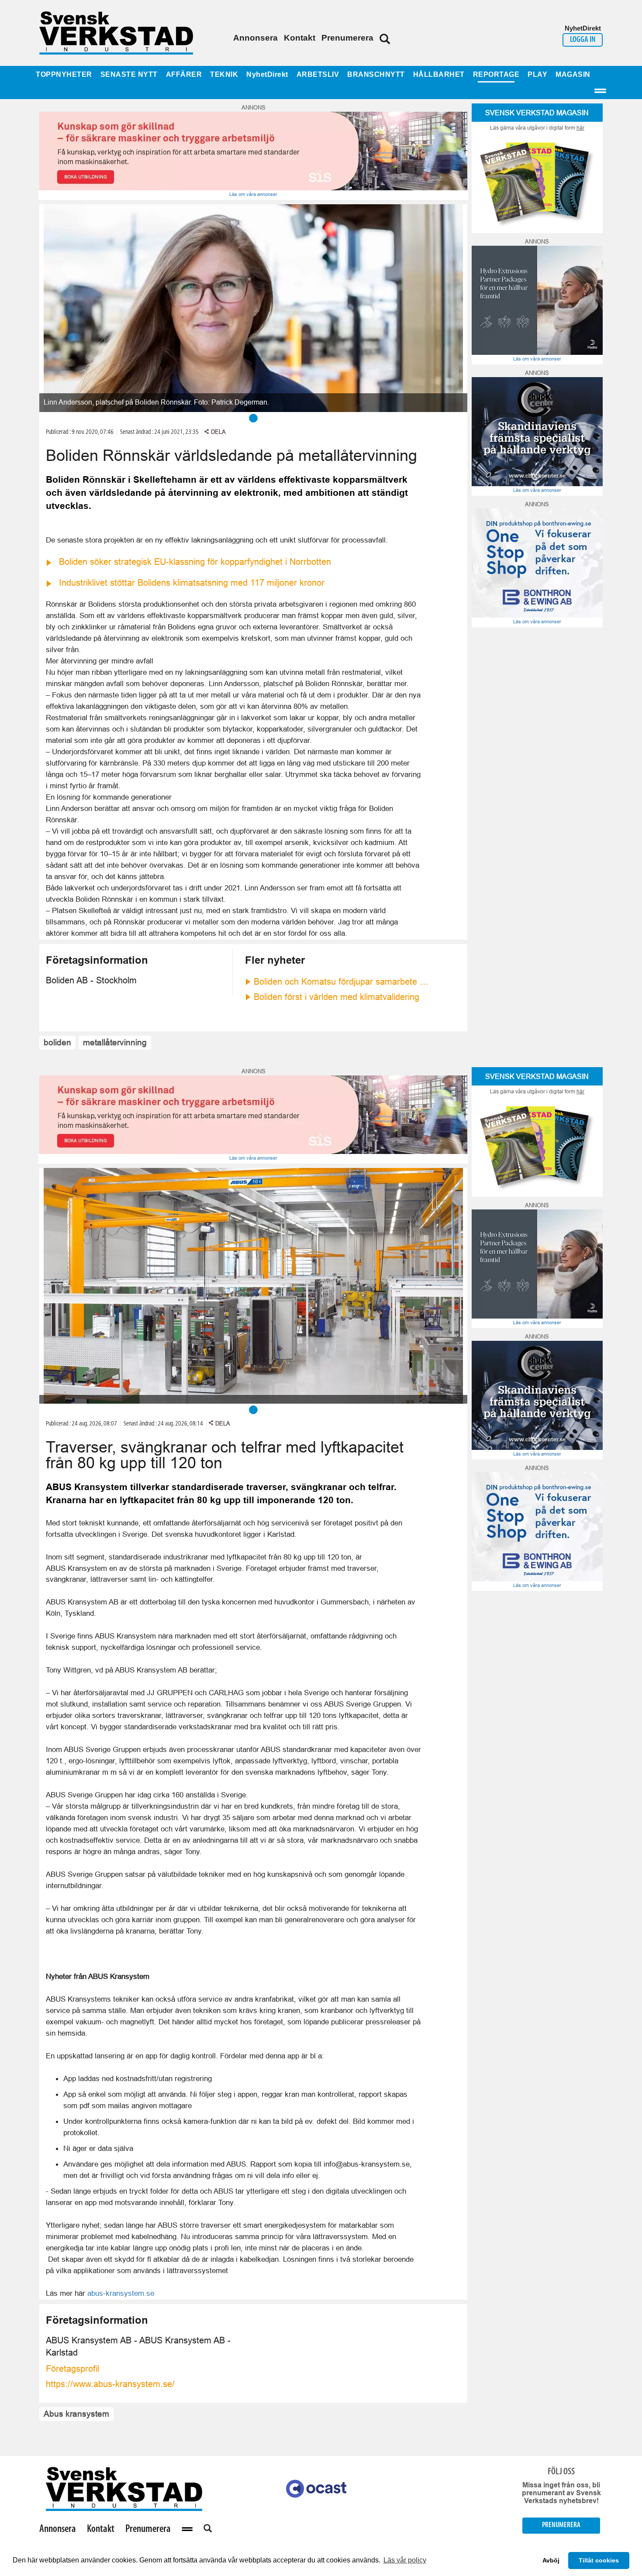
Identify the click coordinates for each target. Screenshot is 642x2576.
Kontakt (300, 38)
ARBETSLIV (318, 74)
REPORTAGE (496, 74)
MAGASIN (573, 74)
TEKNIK (224, 74)
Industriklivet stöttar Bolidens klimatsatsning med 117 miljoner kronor (192, 583)
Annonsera (255, 38)
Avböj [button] (551, 2560)
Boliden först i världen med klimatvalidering (337, 997)
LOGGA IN (583, 40)
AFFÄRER (184, 74)
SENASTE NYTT (129, 74)
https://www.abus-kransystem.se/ (110, 2384)
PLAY (537, 74)
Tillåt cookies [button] (599, 2560)
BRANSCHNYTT (376, 74)
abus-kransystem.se (121, 2293)
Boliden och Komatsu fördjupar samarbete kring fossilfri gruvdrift (343, 982)
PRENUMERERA (561, 2525)
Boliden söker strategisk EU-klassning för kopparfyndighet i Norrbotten (195, 562)
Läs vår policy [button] (405, 2560)
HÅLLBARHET (439, 74)
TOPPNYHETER (64, 74)
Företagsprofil (72, 2369)
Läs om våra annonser (253, 194)
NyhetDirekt (267, 74)
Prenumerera (347, 38)
